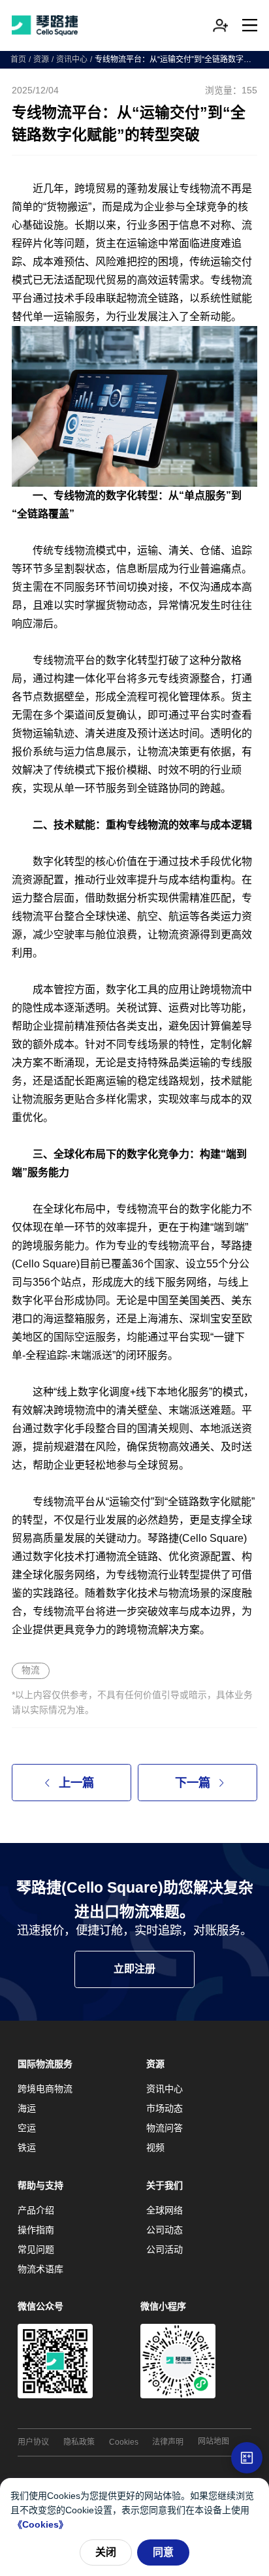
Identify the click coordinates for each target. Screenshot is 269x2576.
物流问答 (165, 2128)
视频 (155, 2147)
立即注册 (134, 1969)
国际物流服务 (45, 2064)
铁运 (27, 2147)
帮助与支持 (40, 2185)
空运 (27, 2128)
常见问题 (36, 2249)
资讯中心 (72, 59)
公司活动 (165, 2249)
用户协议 (33, 2442)
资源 (41, 59)
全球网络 (165, 2210)
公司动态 (165, 2230)
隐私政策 (79, 2442)
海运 (27, 2108)
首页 (18, 59)
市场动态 (165, 2108)
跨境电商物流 (45, 2089)
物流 (31, 1670)
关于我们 (165, 2185)
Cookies (124, 2442)
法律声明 (168, 2442)
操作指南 (36, 2230)
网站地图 (214, 2441)
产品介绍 (36, 2210)
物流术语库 (40, 2269)
